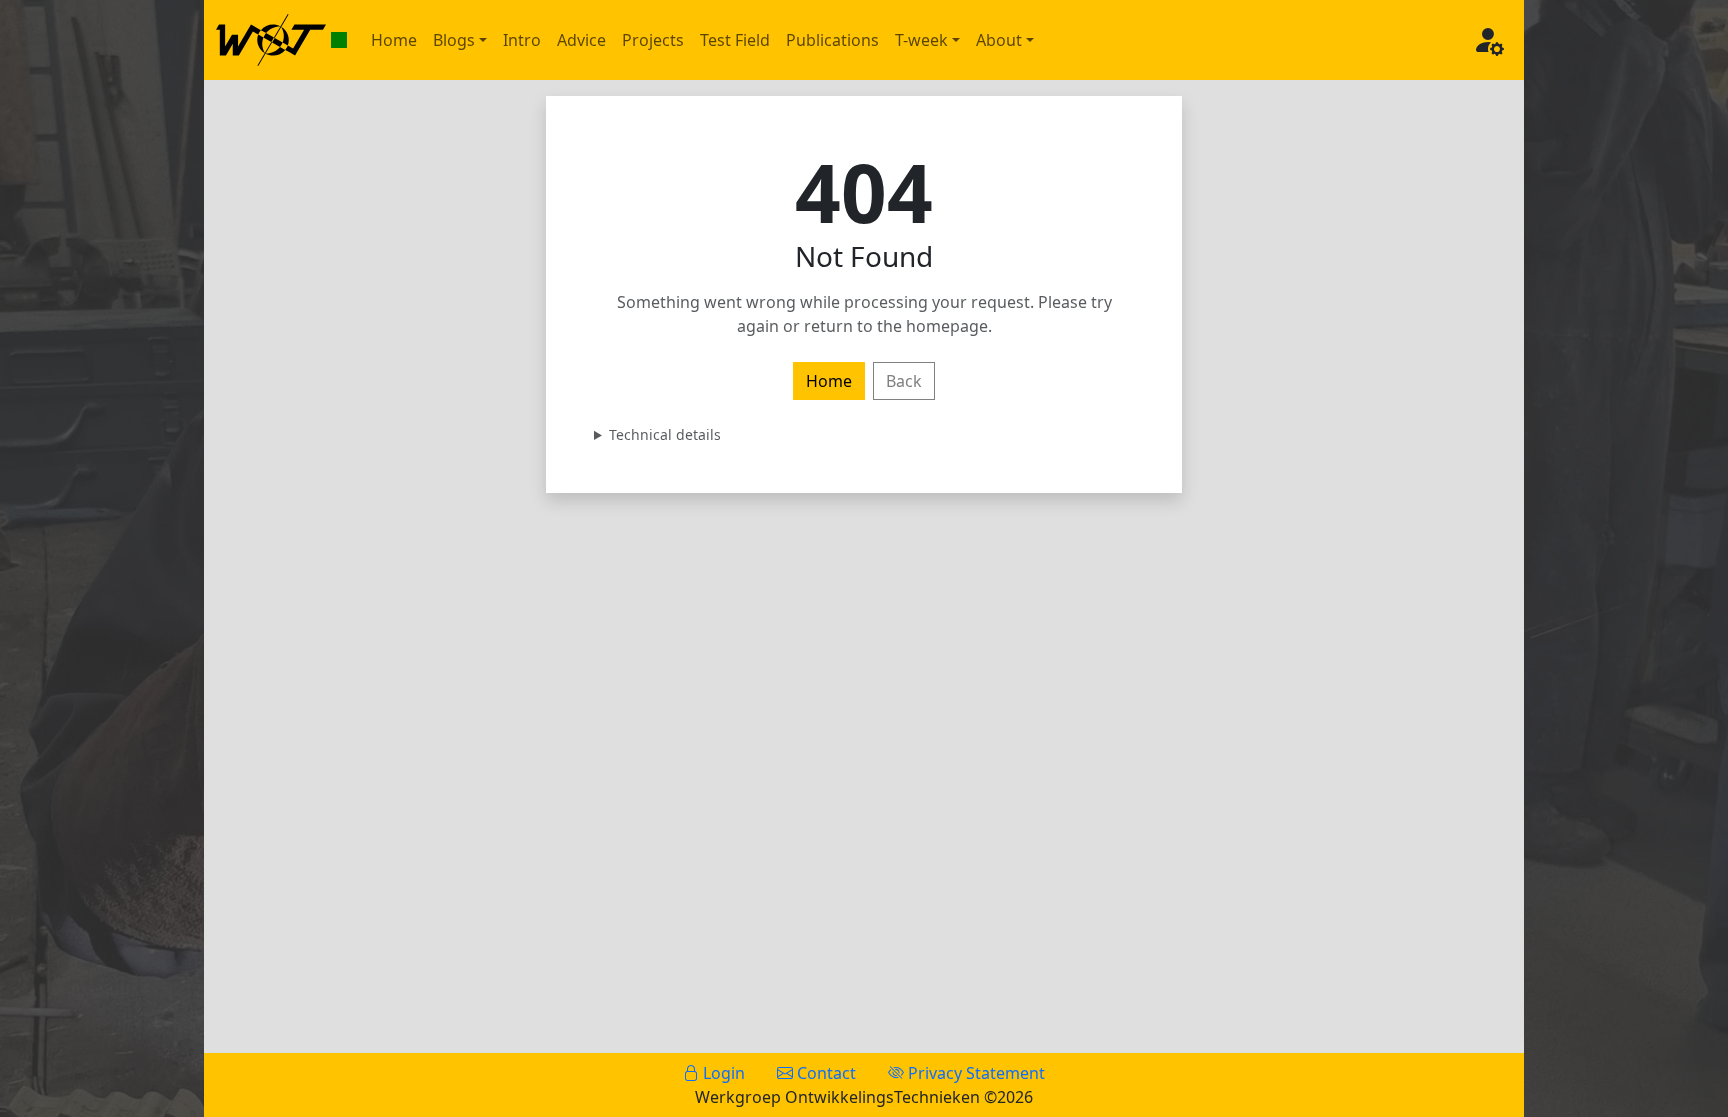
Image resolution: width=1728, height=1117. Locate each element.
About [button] (999, 40)
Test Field (735, 40)
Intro (522, 40)
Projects (653, 40)
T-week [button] (921, 40)
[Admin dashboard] (1488, 40)
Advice (581, 40)
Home (394, 40)
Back (904, 381)
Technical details (665, 434)
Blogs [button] (454, 40)
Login (722, 1073)
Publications (832, 40)
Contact (824, 1073)
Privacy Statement (974, 1073)
